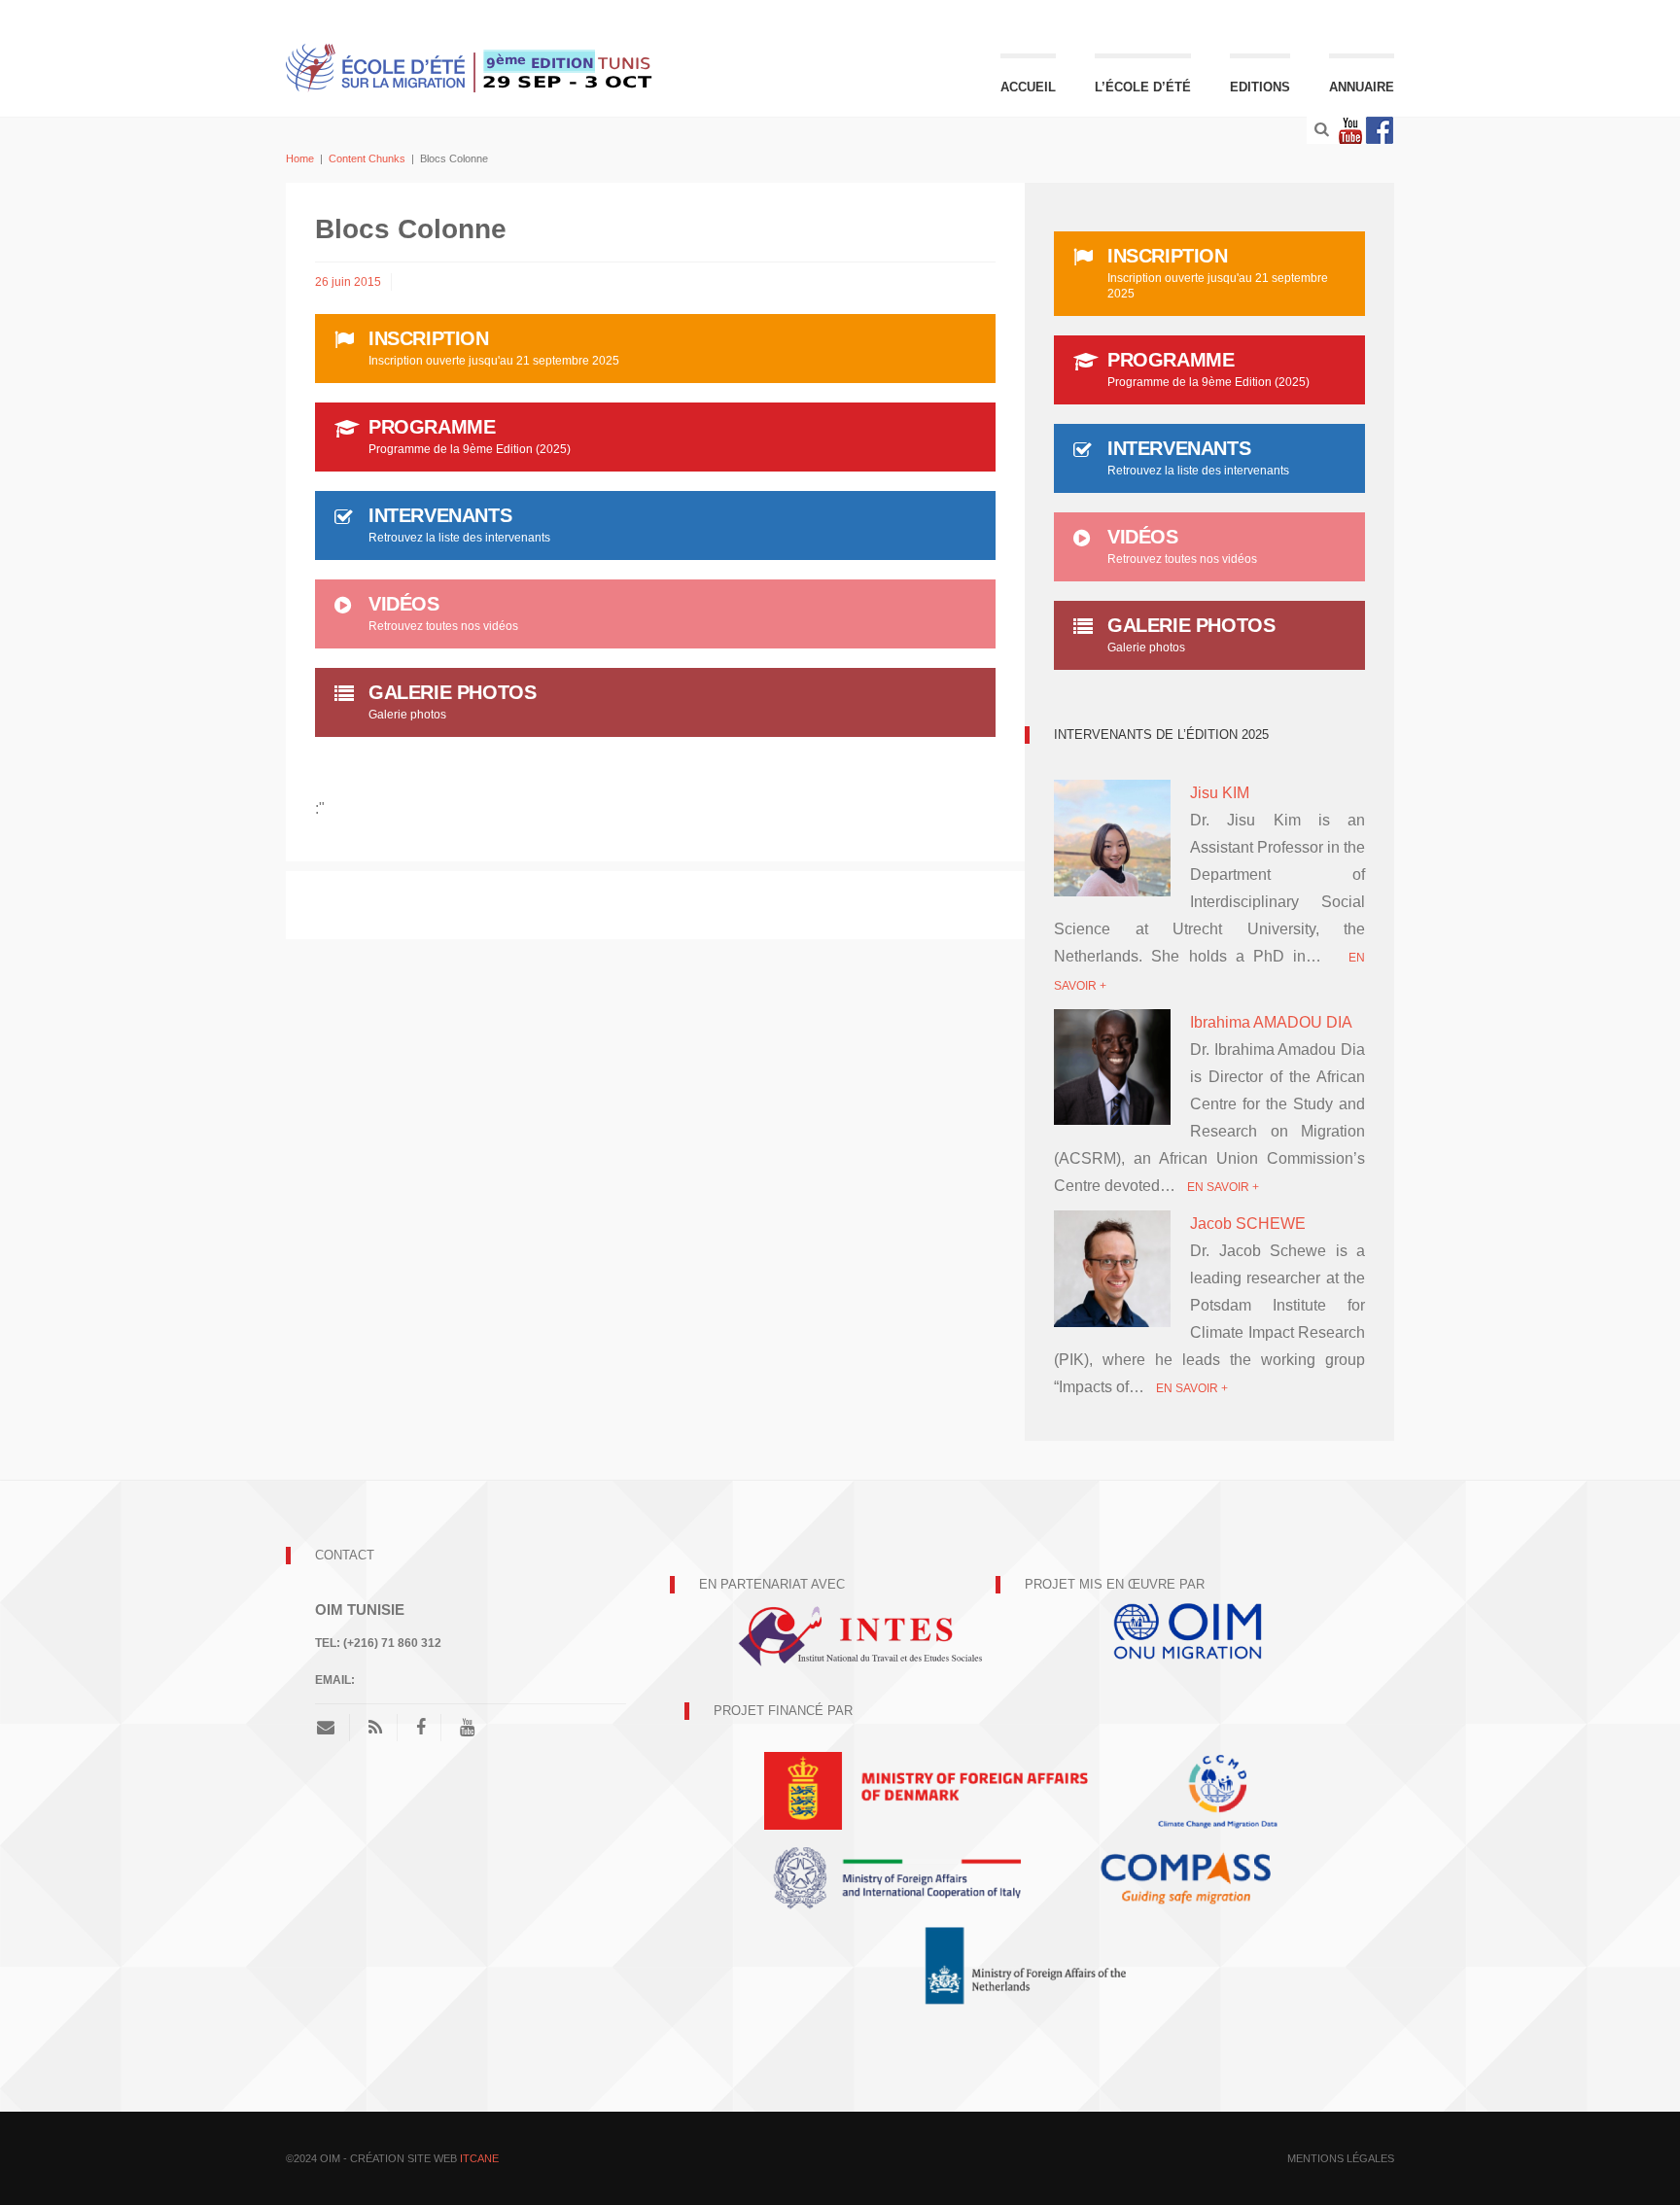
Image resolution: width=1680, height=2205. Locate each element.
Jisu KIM (1220, 793)
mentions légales (1341, 2158)
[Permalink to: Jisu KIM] (1112, 852)
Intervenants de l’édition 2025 (1161, 735)
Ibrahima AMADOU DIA (1271, 1022)
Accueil (1028, 87)
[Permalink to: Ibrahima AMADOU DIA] (1112, 1066)
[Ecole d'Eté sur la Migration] (471, 66)
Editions (1260, 87)
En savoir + (1223, 1187)
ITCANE (479, 2158)
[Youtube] (1350, 130)
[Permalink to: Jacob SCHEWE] (1112, 1267)
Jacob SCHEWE (1248, 1224)
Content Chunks (367, 158)
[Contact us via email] (333, 1728)
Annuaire (1362, 87)
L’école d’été (1143, 87)
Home (300, 158)
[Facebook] (1380, 130)
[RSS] (375, 1728)
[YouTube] (467, 1728)
